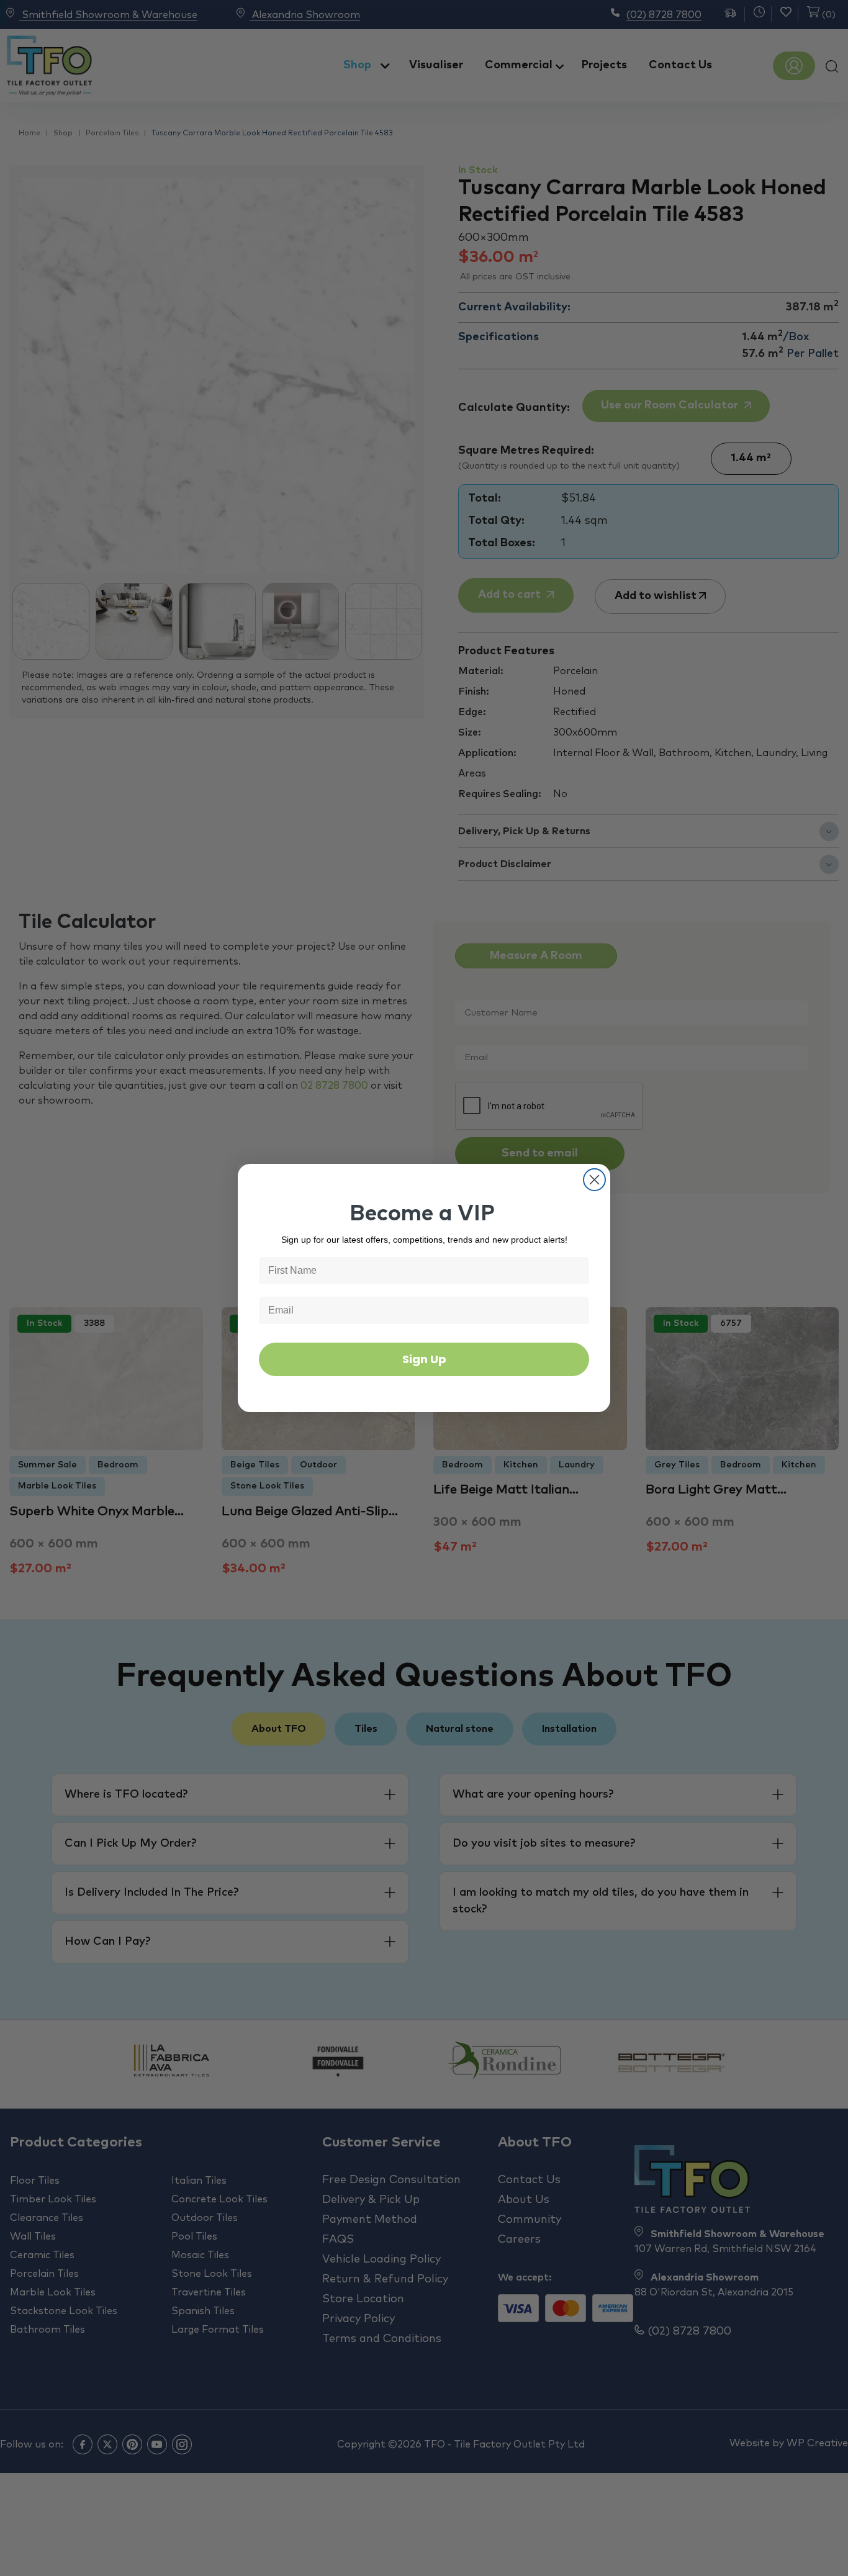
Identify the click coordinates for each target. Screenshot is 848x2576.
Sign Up (424, 1359)
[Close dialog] (594, 1180)
